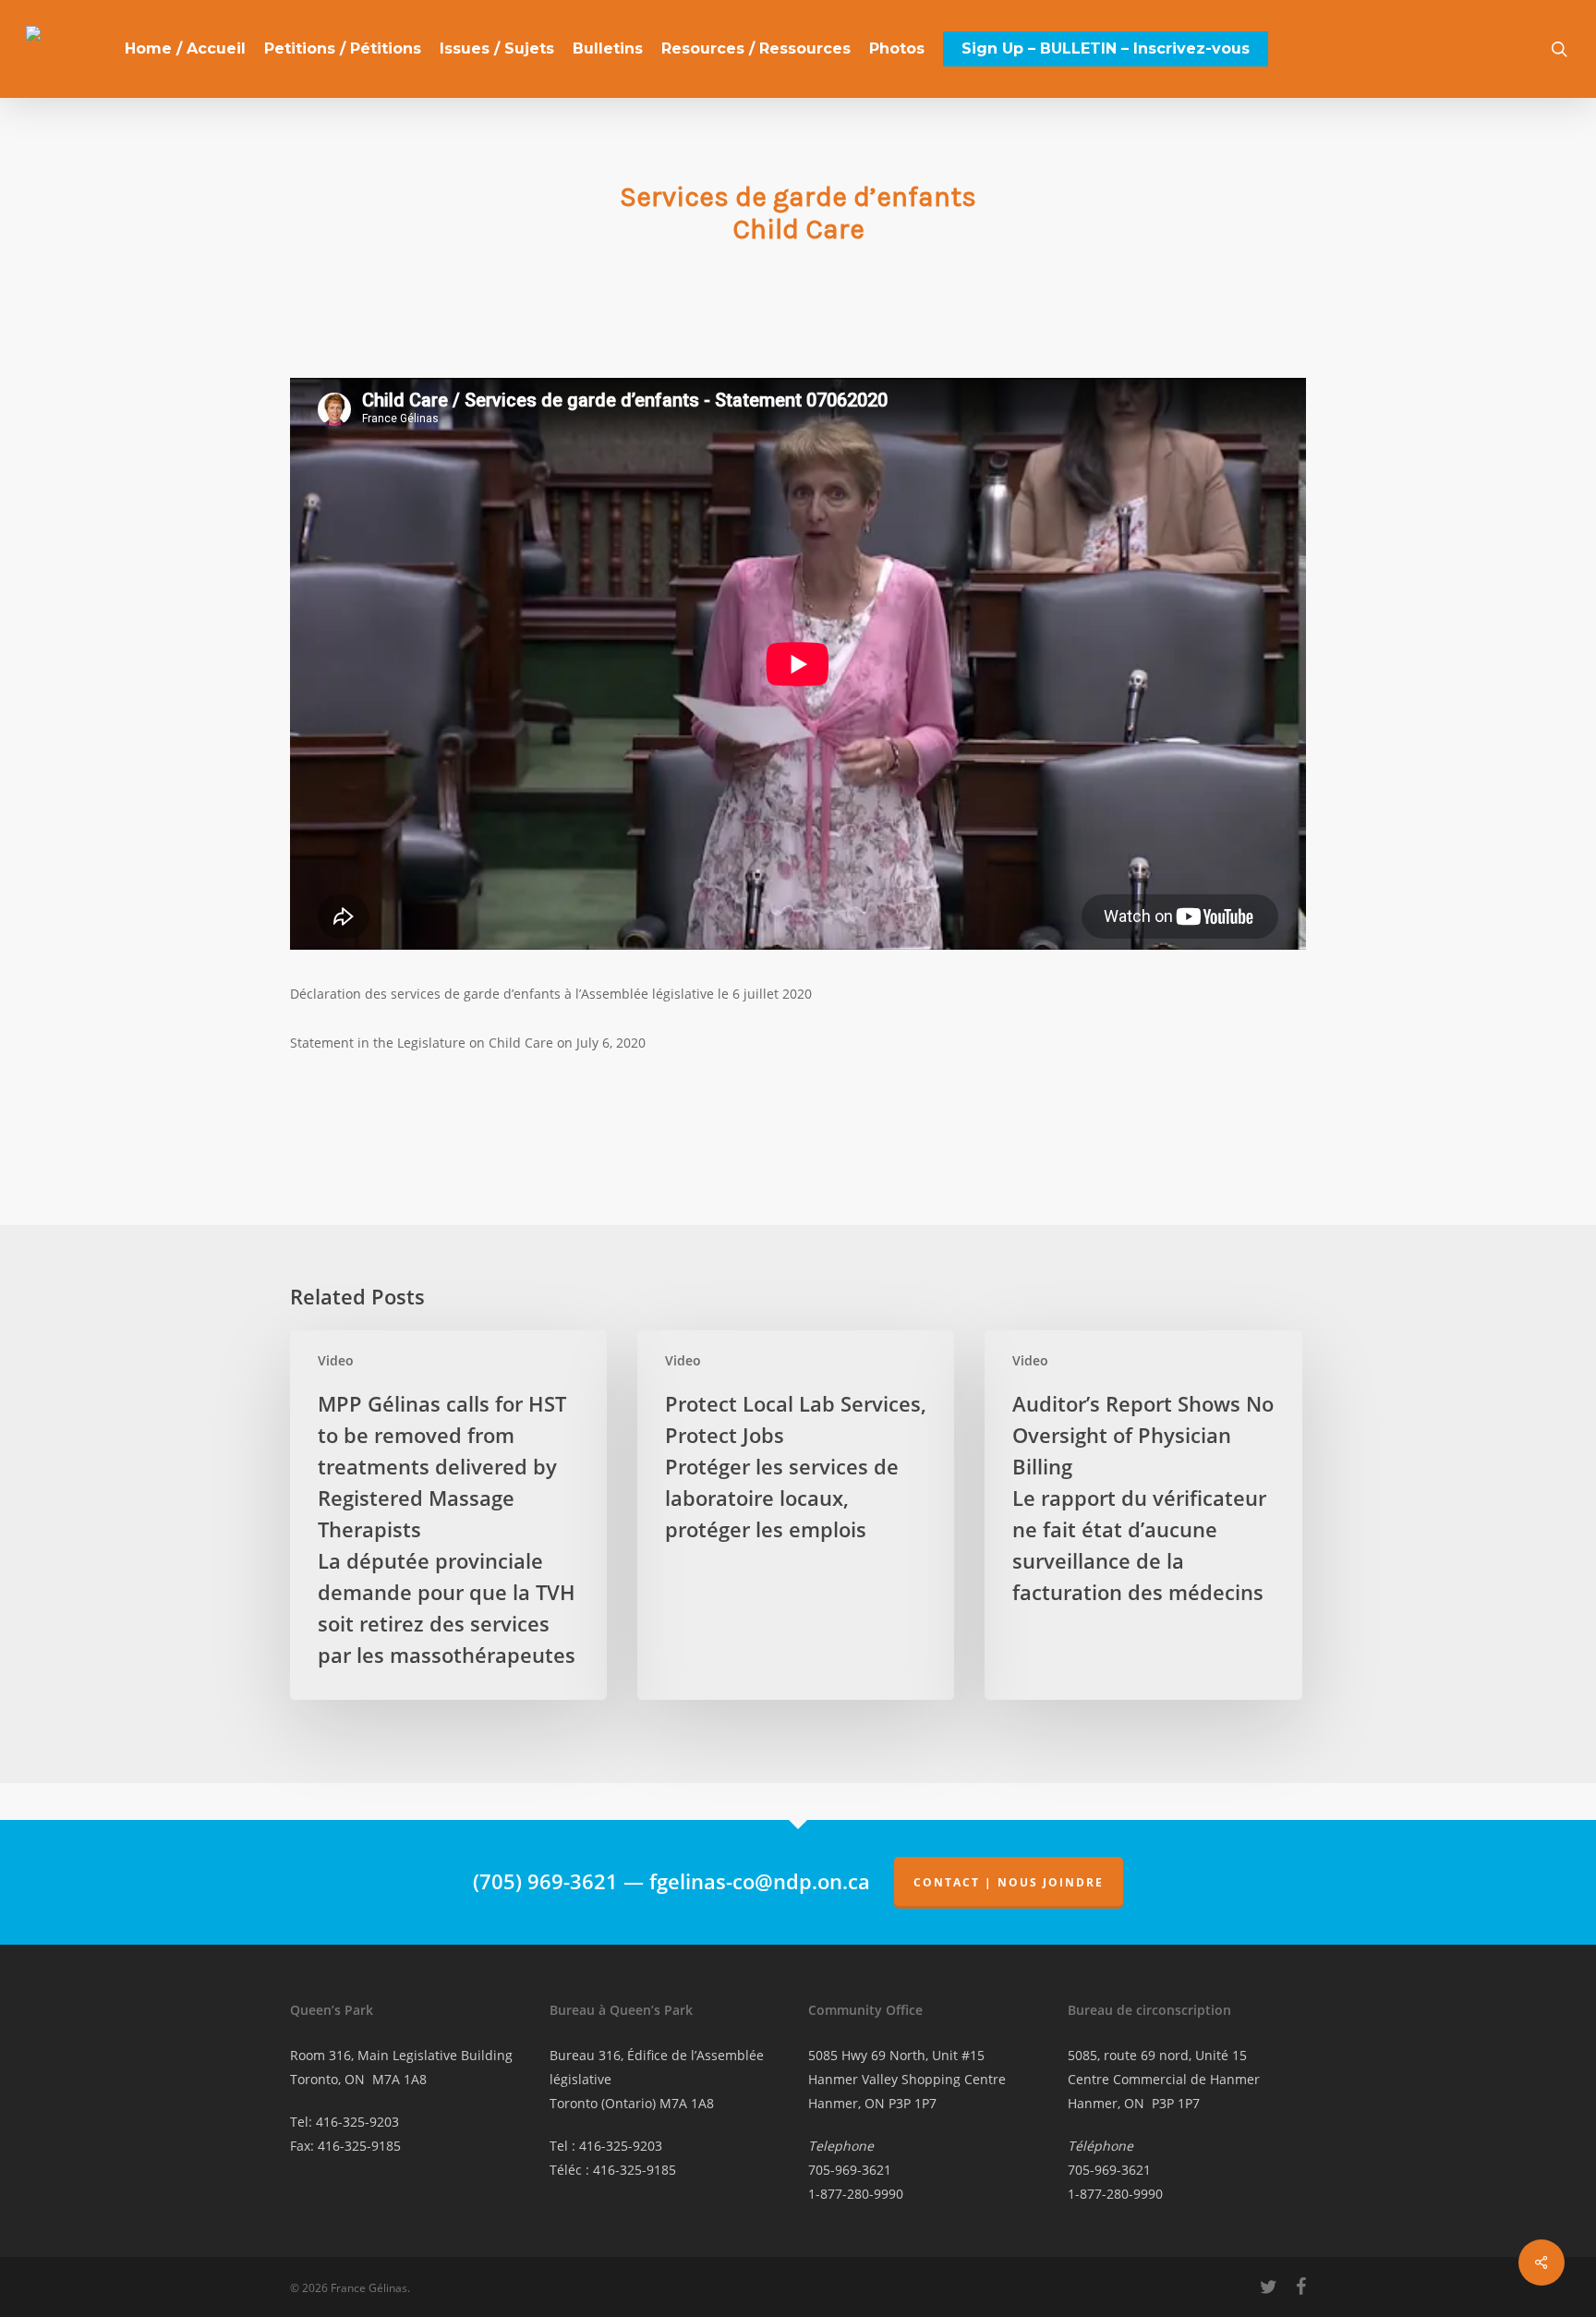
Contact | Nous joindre (1009, 1882)
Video (336, 1360)
